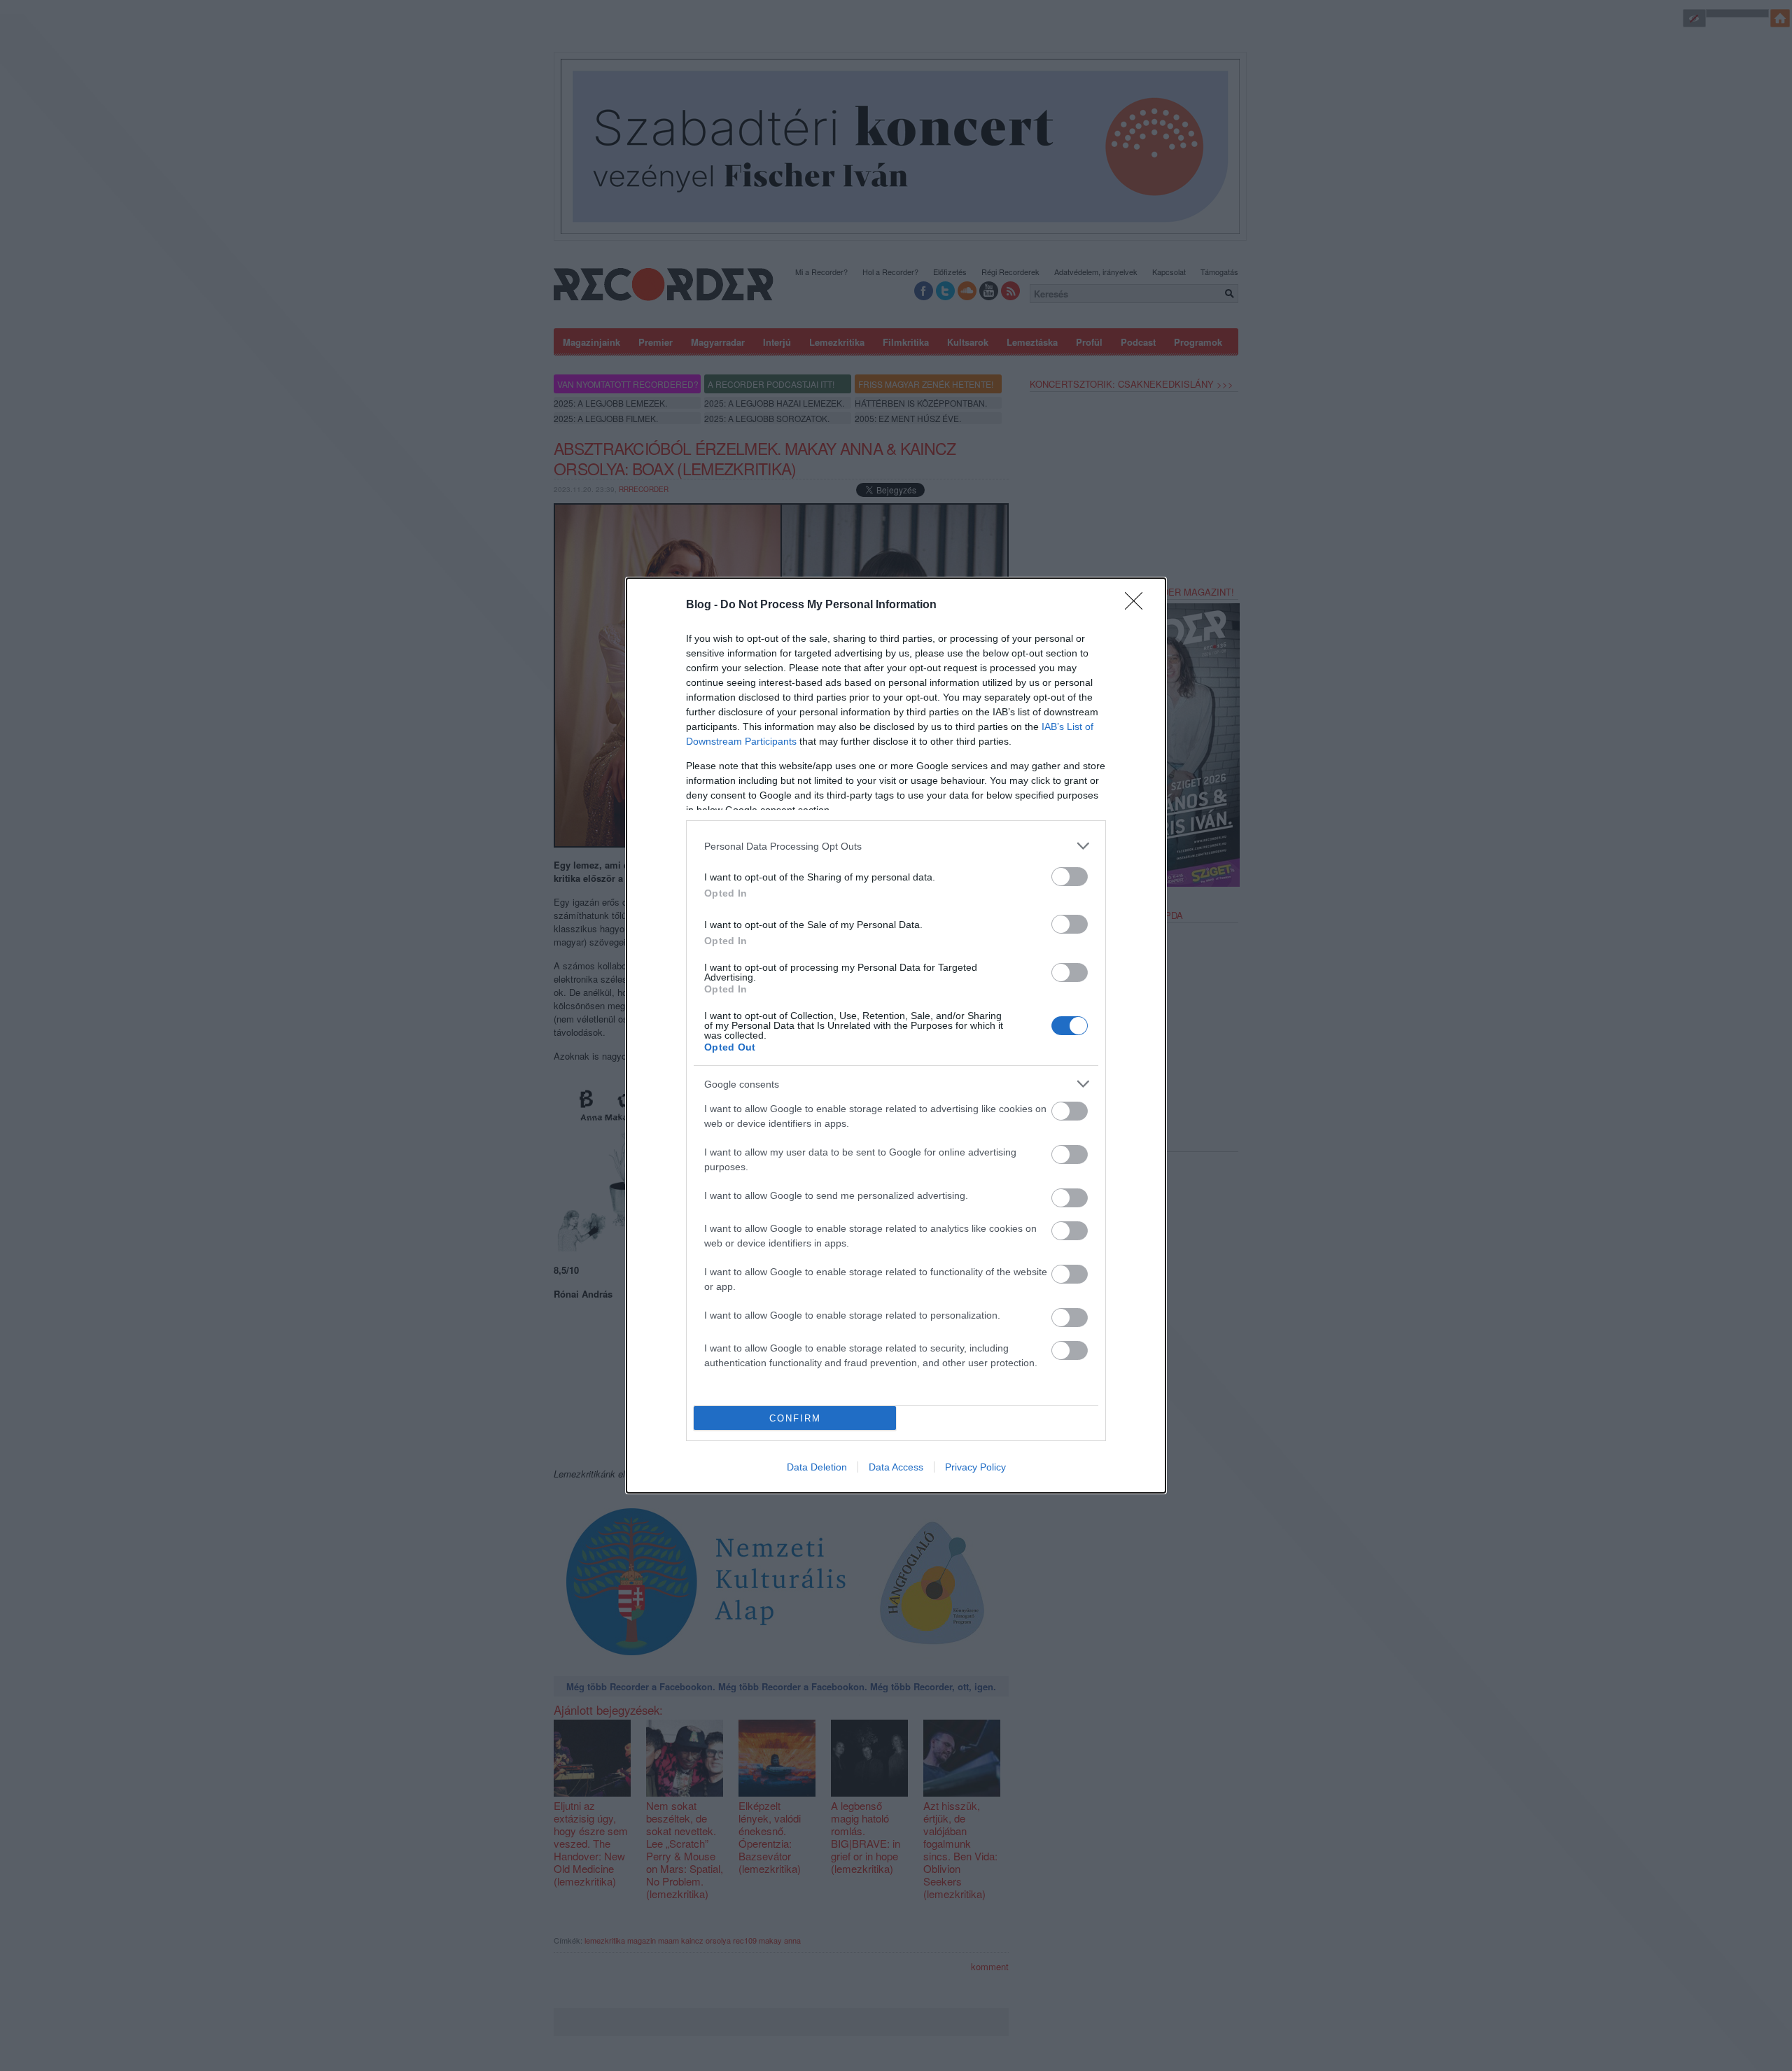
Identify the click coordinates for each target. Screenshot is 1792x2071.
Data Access (896, 1467)
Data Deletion (817, 1467)
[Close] (1138, 605)
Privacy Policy (975, 1467)
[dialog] (896, 1035)
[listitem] (896, 846)
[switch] (1070, 877)
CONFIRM (795, 1418)
